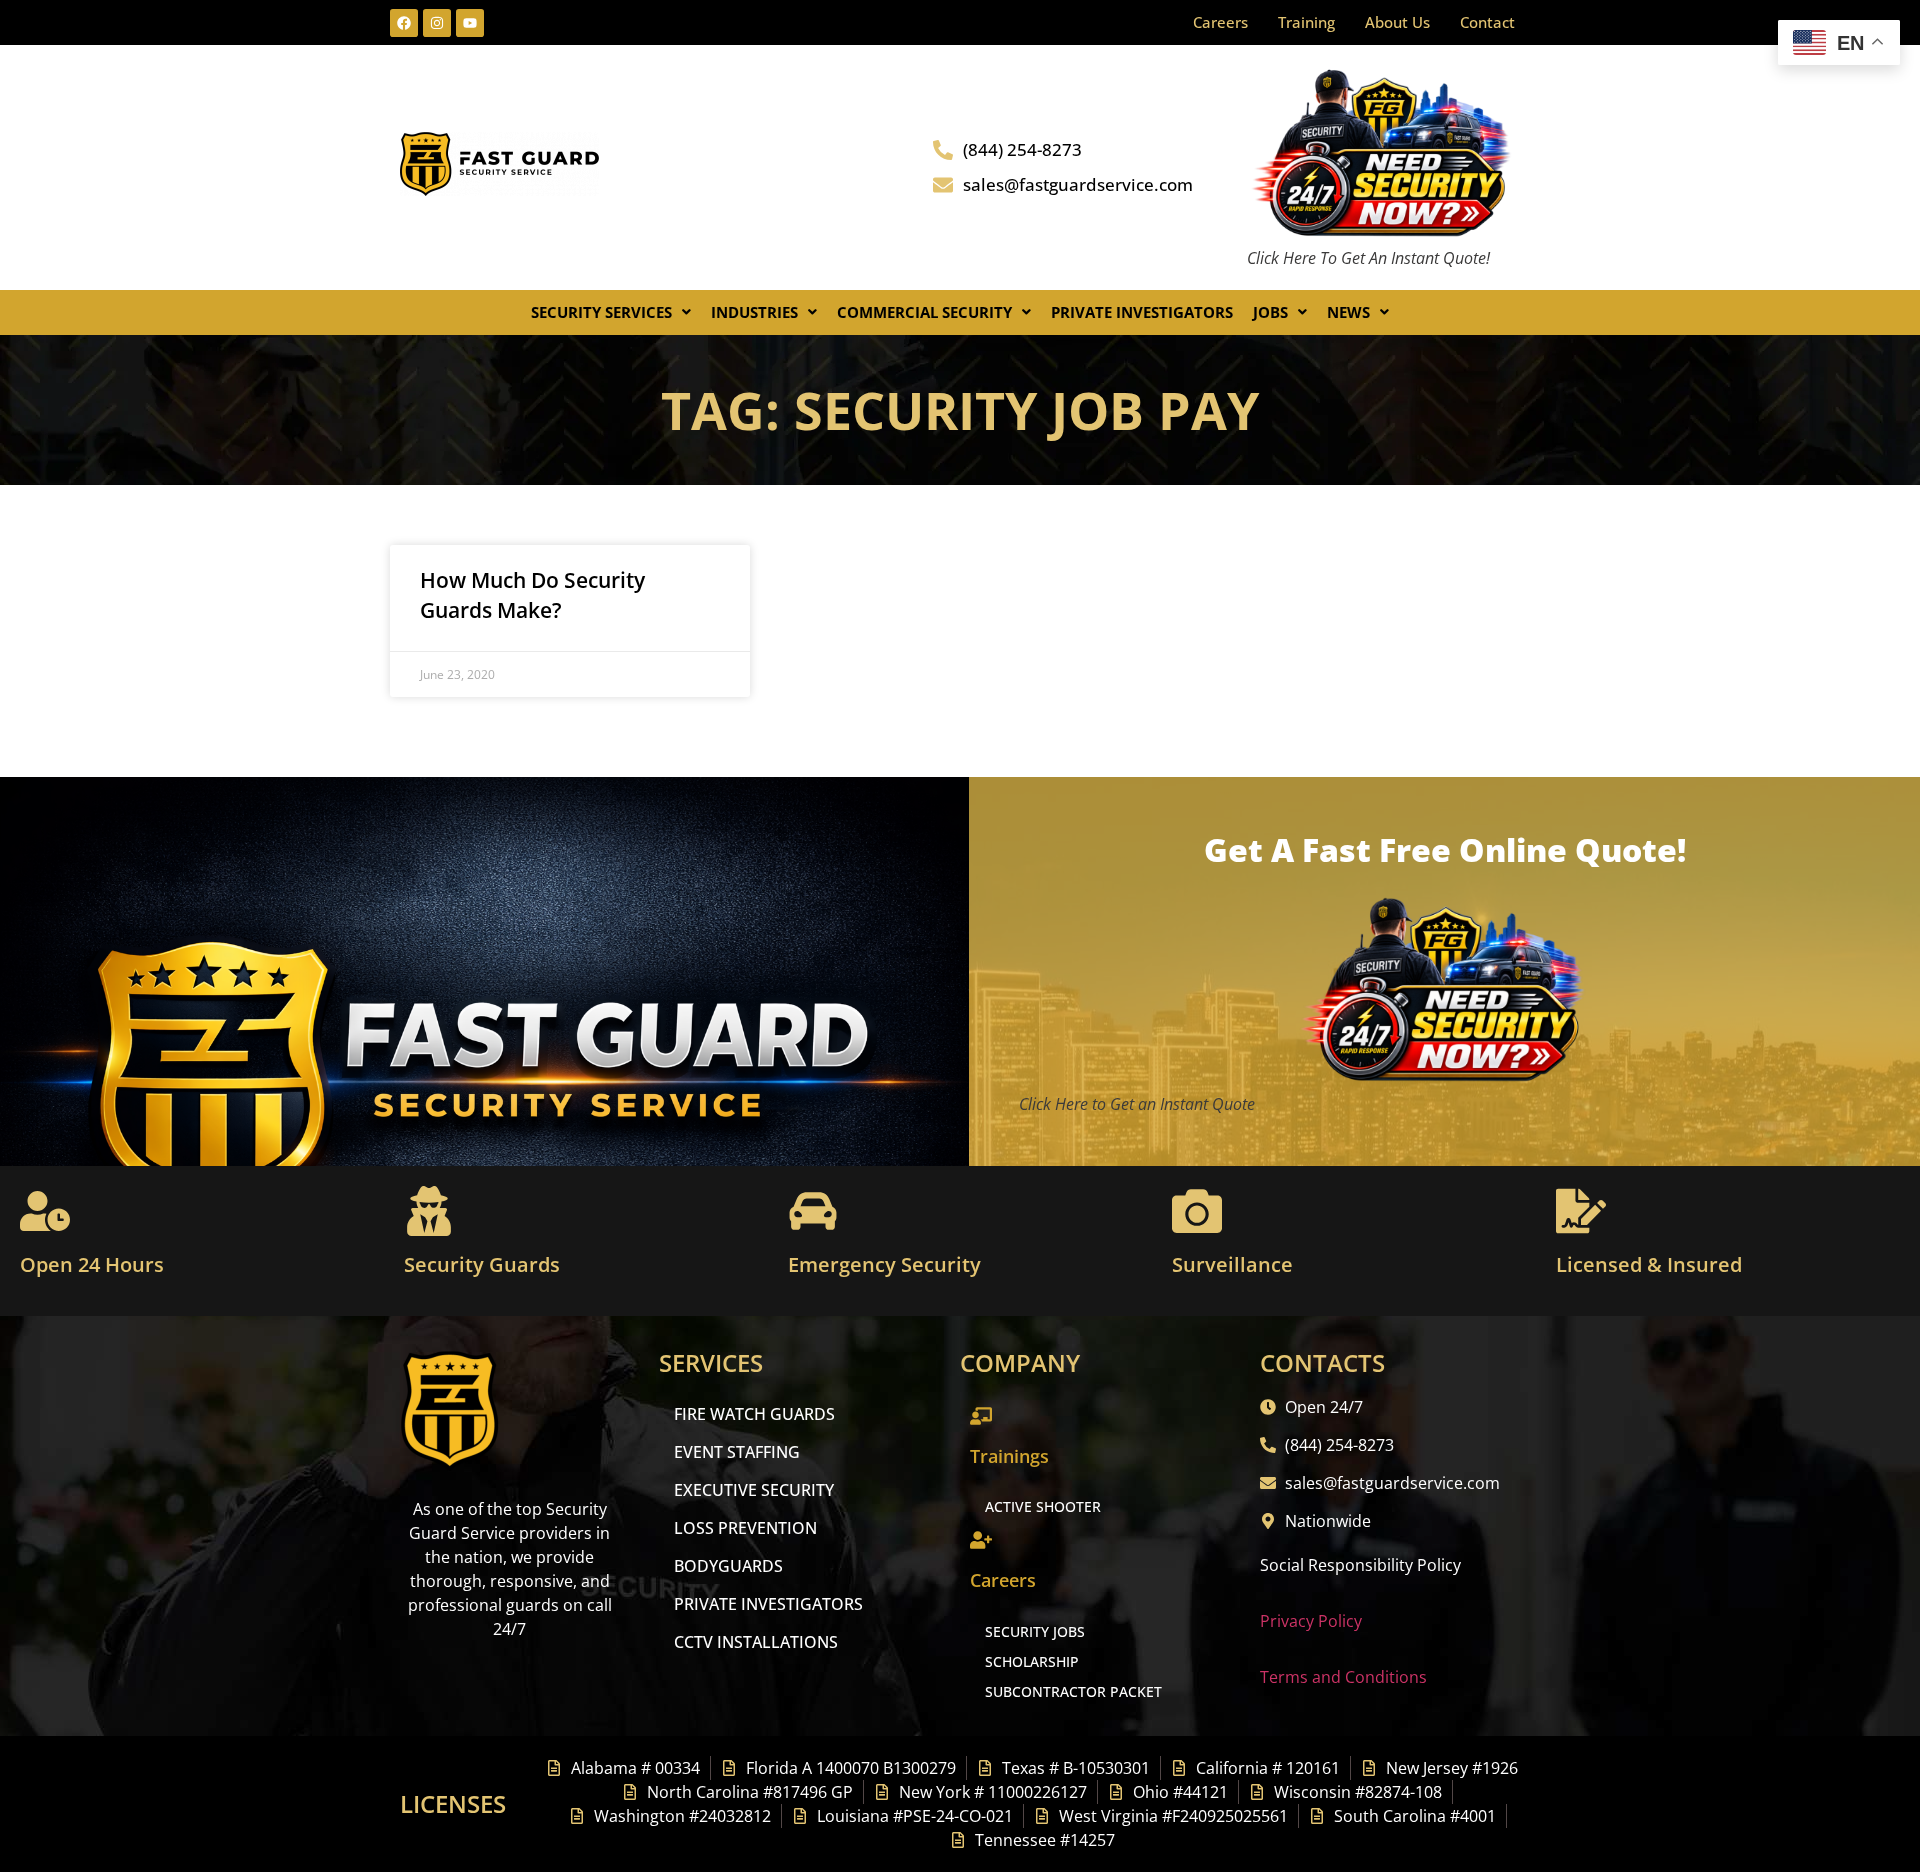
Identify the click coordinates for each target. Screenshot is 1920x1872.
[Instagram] (437, 23)
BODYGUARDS (728, 1566)
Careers (1220, 22)
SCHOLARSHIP (1032, 1661)
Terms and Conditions (1343, 1677)
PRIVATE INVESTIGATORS (768, 1604)
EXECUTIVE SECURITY (754, 1490)
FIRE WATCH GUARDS (754, 1414)
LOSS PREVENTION (745, 1528)
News (1348, 312)
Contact (1487, 22)
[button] (611, 312)
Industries (754, 312)
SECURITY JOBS (1035, 1631)
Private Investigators (1142, 312)
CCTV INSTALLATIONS (756, 1642)
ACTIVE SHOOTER (1043, 1506)
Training (1306, 22)
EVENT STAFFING (737, 1452)
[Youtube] (470, 23)
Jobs (1270, 312)
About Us (1397, 22)
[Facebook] (404, 23)
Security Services (601, 312)
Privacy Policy (1311, 1621)
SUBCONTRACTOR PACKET (1073, 1691)
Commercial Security (924, 312)
